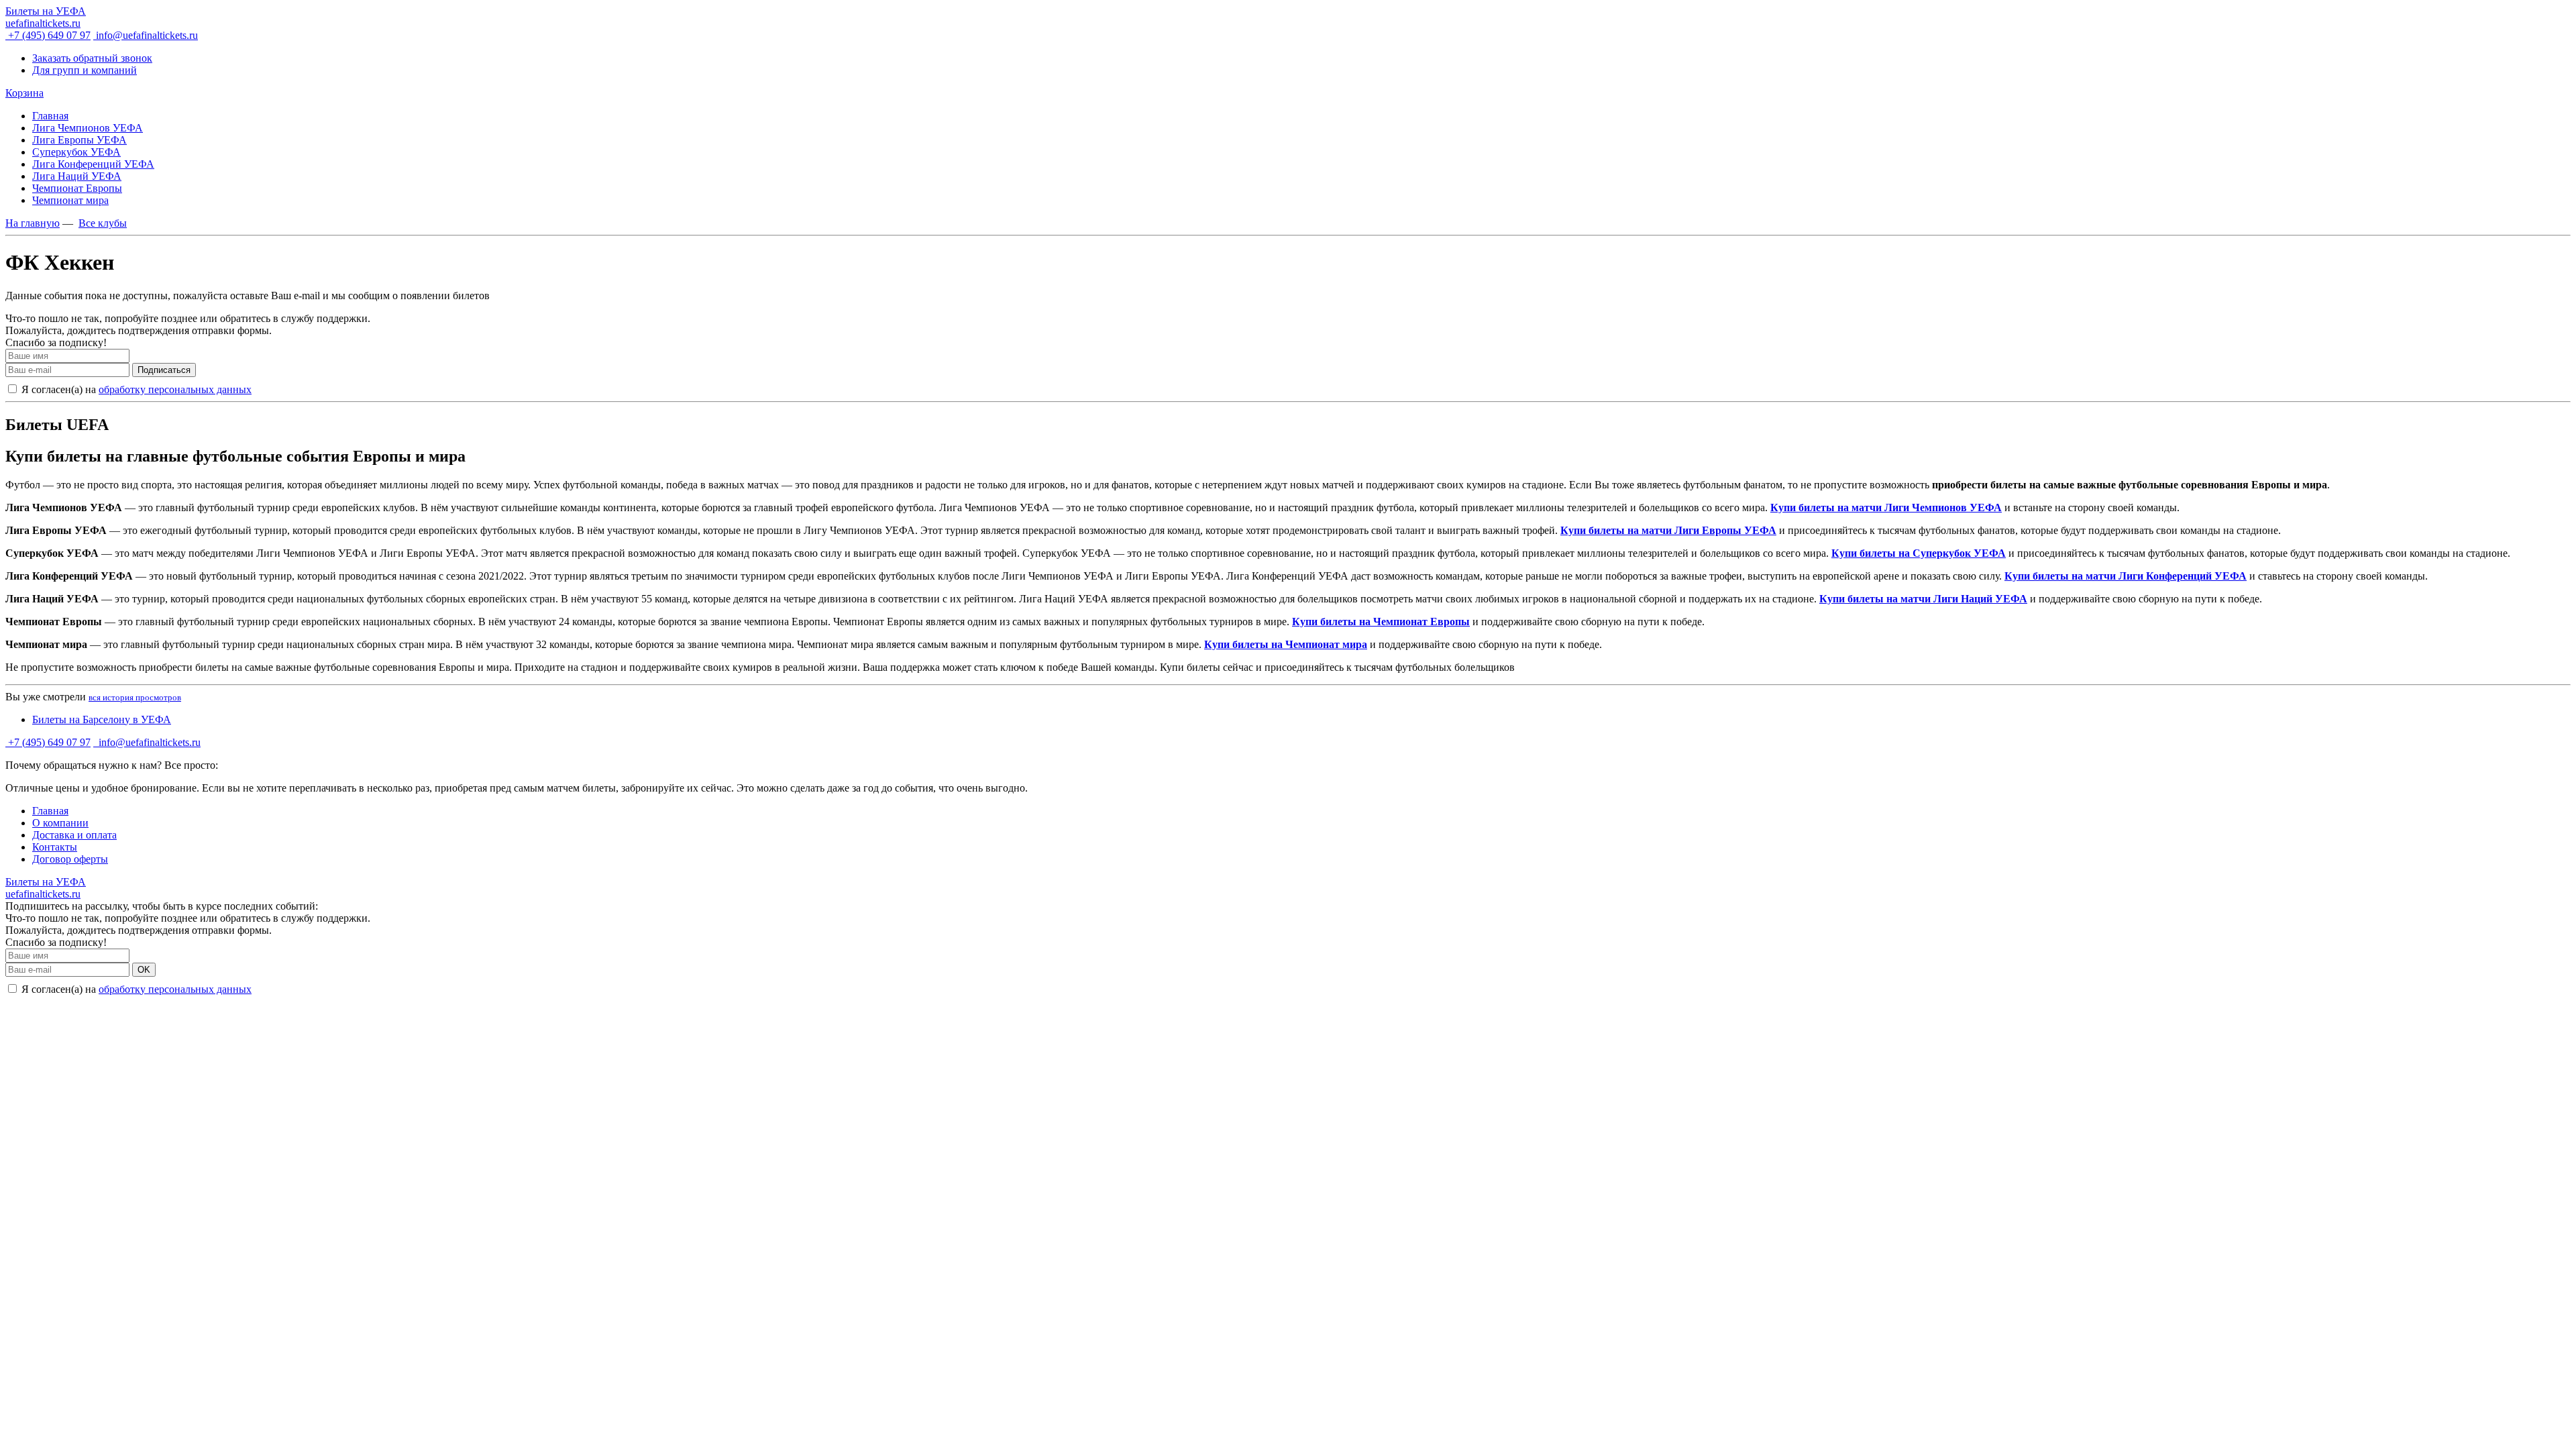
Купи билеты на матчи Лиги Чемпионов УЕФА (1886, 507)
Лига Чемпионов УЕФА (88, 128)
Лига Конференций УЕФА (93, 164)
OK (144, 970)
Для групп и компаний (85, 70)
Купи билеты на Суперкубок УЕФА (1919, 553)
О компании (60, 823)
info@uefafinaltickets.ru (146, 35)
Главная (50, 116)
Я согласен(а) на (135, 389)
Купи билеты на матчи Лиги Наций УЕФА (1923, 599)
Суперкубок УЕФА (76, 152)
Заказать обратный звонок (92, 58)
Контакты (55, 847)
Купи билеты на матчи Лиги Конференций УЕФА (2126, 576)
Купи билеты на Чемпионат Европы (1381, 622)
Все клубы (103, 223)
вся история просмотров (135, 697)
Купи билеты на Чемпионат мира (1286, 644)
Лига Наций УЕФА (77, 176)
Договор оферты (70, 859)
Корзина (24, 93)
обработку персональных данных (175, 389)
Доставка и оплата (74, 835)
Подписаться (164, 370)
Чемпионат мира (70, 200)
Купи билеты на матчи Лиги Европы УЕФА (1668, 530)
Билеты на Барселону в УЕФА (102, 719)
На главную (33, 223)
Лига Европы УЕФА (79, 140)
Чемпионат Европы (77, 188)
